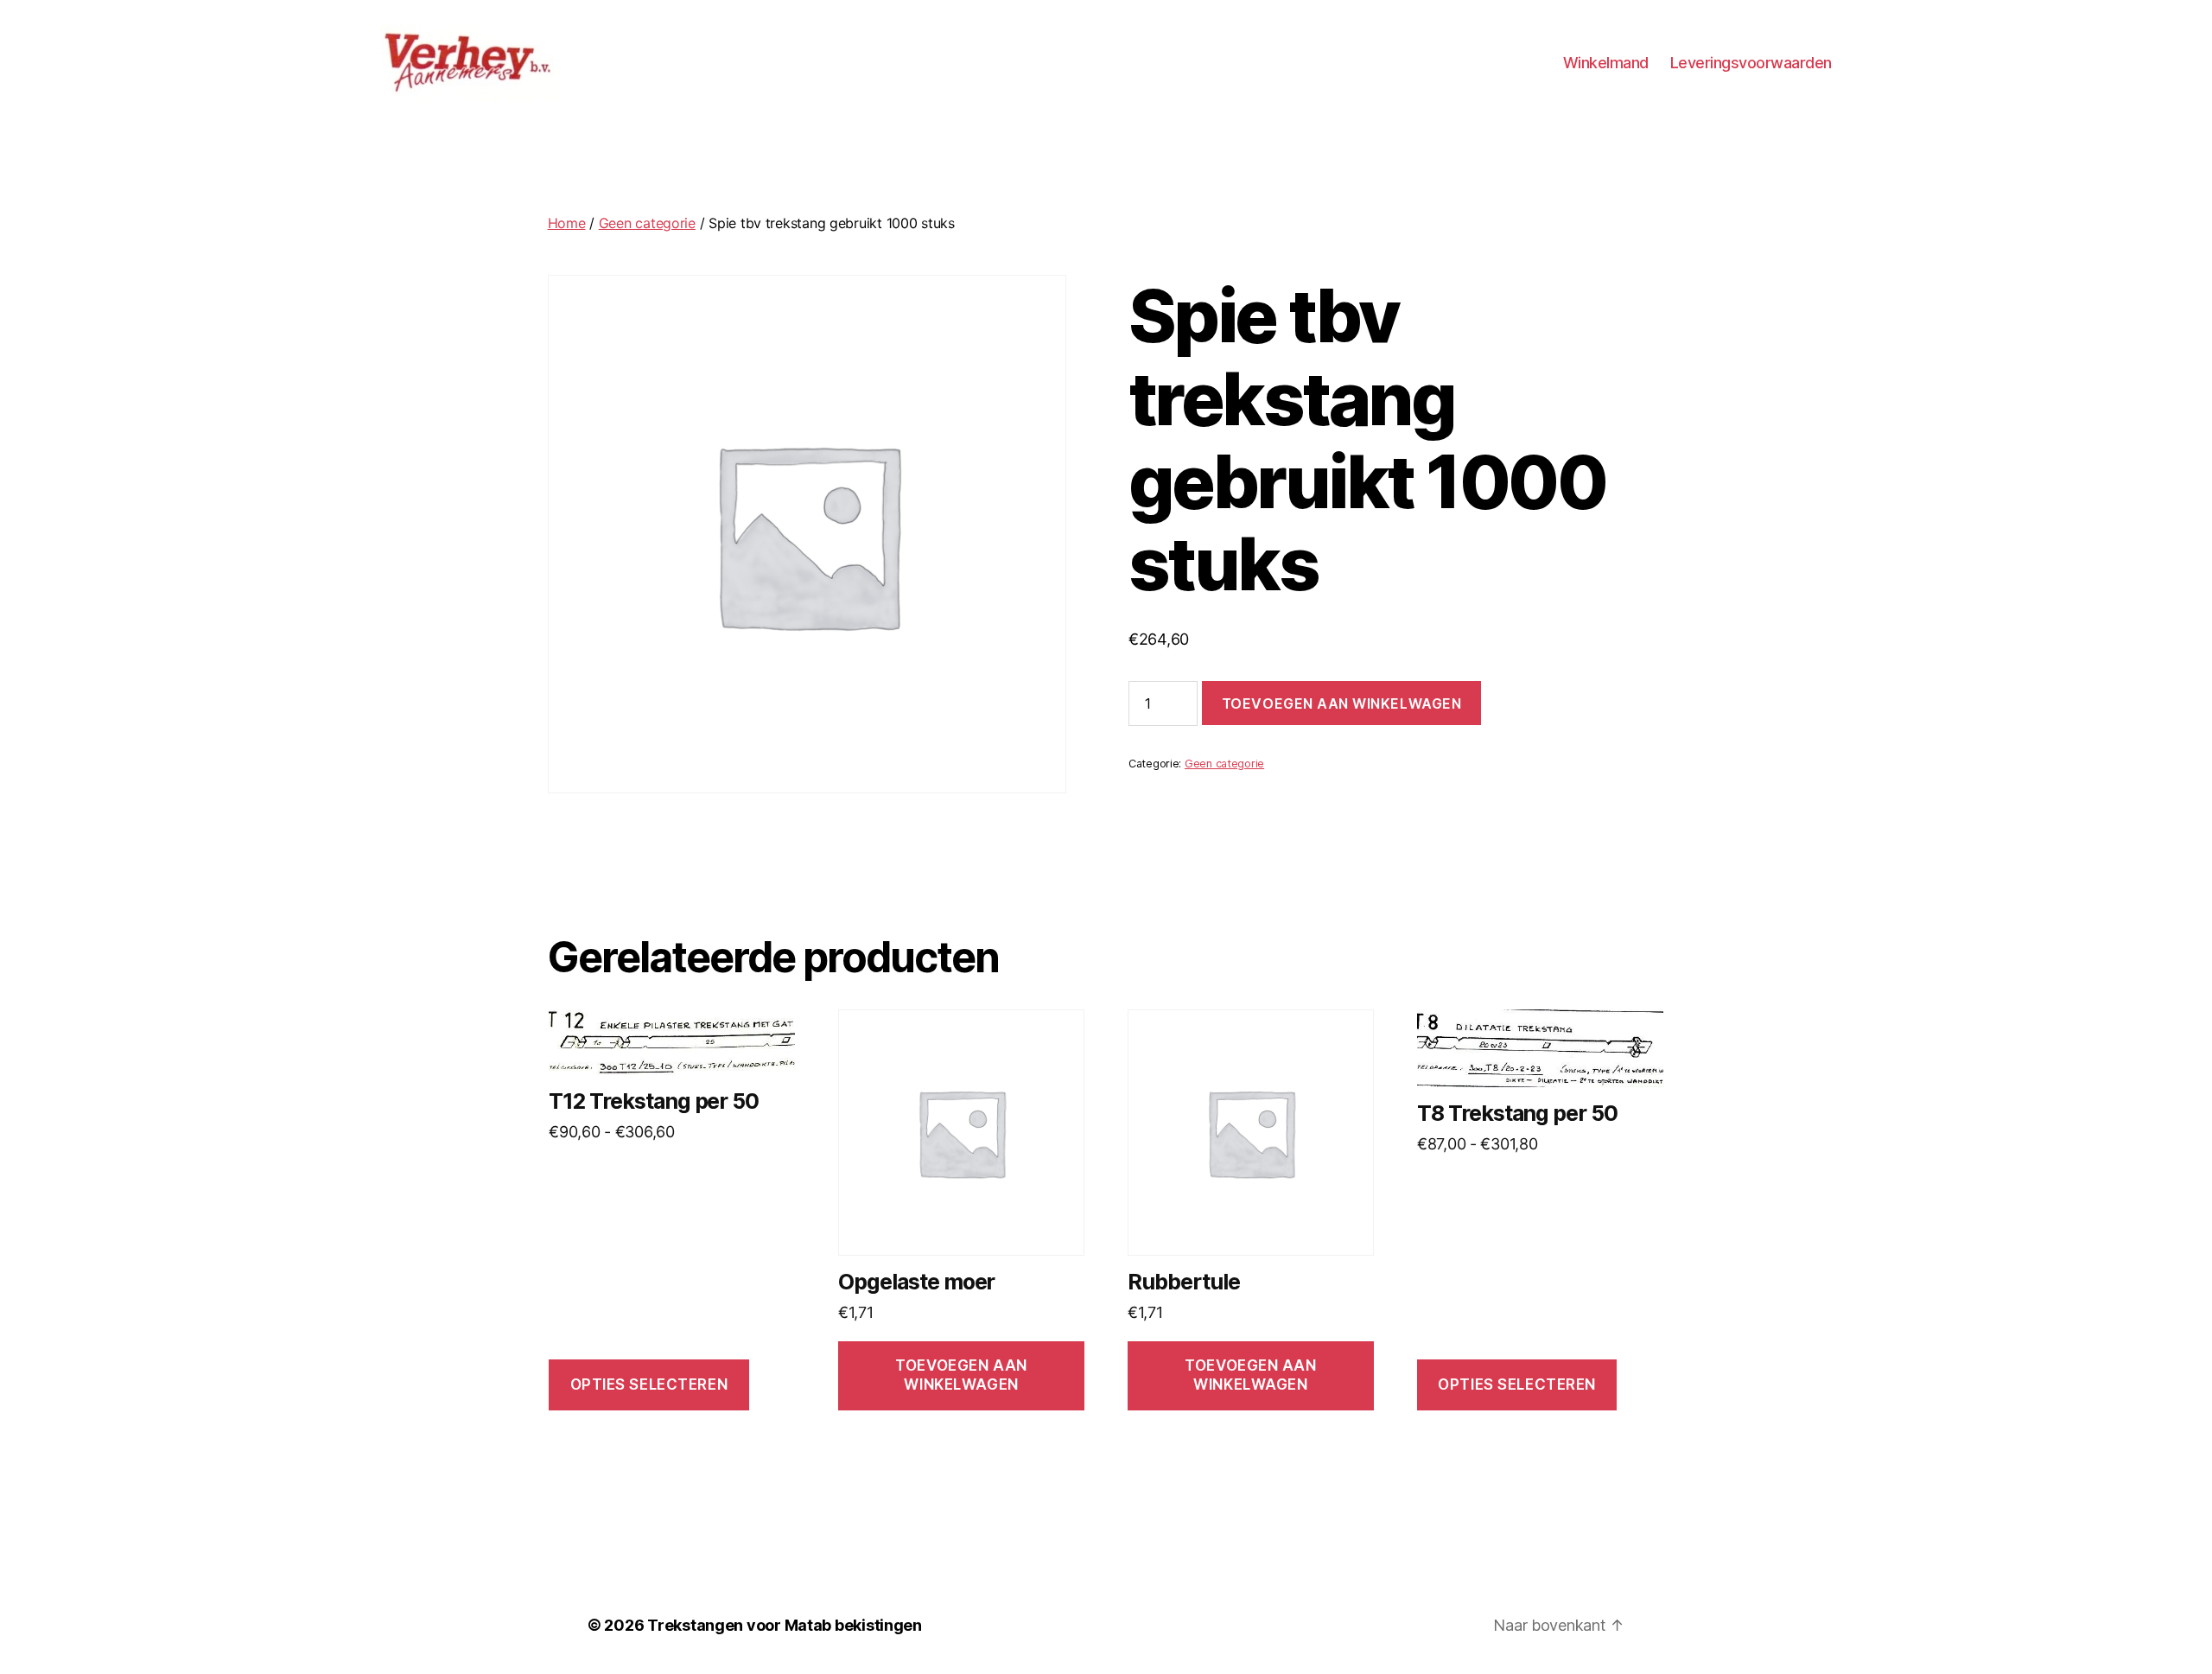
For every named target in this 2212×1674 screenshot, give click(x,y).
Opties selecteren (649, 1384)
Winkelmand (1606, 63)
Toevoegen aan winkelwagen (1341, 703)
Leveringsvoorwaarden (1751, 63)
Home (567, 223)
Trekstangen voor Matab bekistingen (785, 1625)
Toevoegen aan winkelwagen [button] (961, 1375)
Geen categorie (647, 223)
